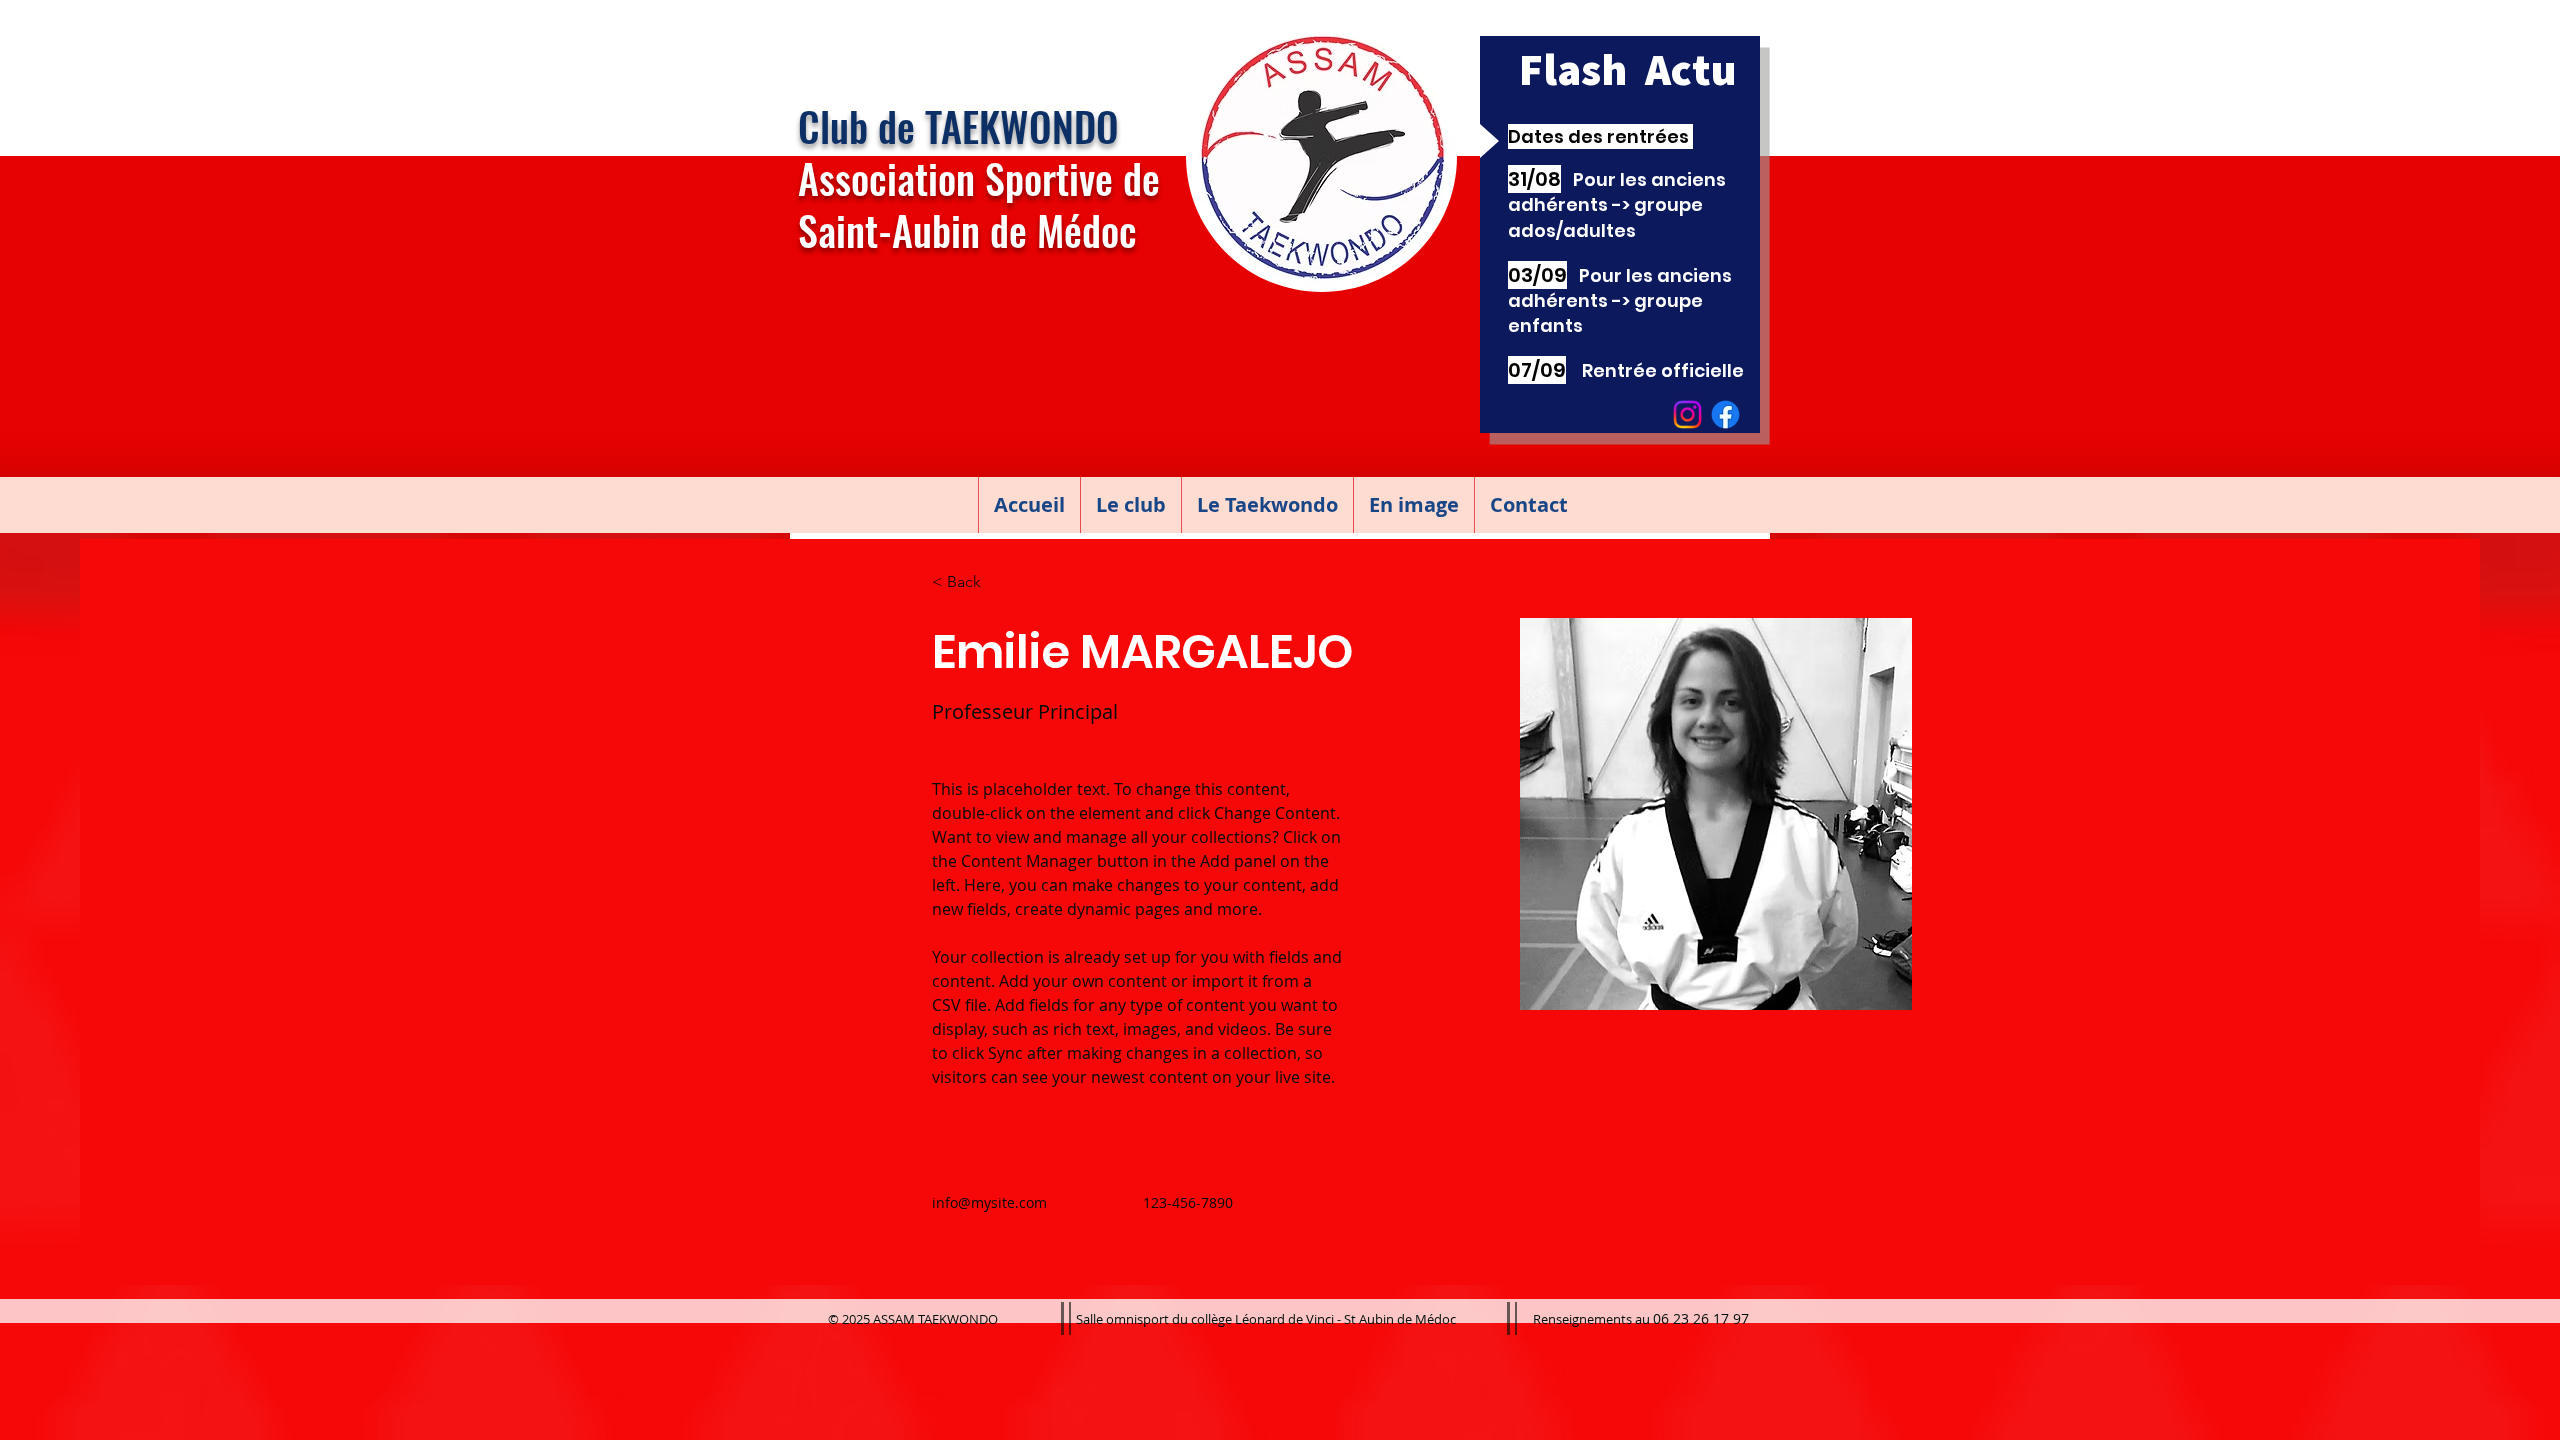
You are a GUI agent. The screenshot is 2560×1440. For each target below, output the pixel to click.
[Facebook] (1725, 414)
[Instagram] (1687, 414)
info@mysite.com (989, 1202)
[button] (1130, 505)
